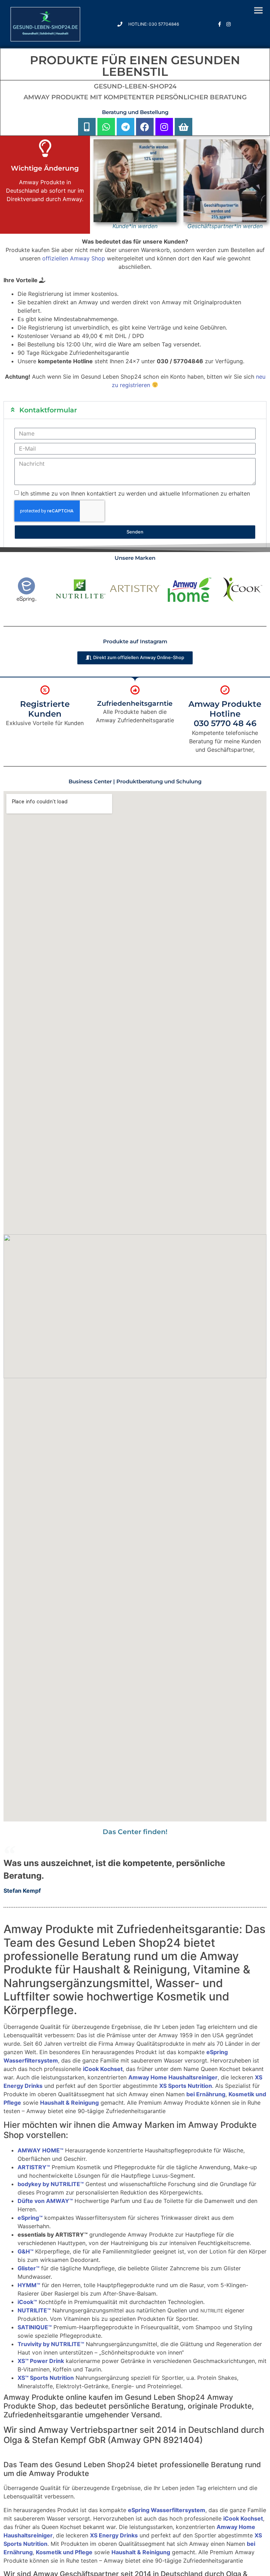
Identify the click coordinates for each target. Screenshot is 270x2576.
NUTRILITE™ (34, 2310)
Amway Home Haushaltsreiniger (173, 2077)
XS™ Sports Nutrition (46, 2378)
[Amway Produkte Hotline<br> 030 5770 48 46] (225, 690)
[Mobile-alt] (87, 127)
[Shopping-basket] (184, 127)
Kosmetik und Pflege (64, 2552)
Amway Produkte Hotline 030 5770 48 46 (225, 714)
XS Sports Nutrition (186, 2086)
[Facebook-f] (220, 24)
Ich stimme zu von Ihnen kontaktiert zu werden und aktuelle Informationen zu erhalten (135, 493)
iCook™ (27, 2302)
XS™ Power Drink (41, 2361)
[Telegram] (126, 127)
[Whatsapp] (106, 127)
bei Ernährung (206, 2094)
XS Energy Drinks (114, 2535)
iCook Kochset (103, 2069)
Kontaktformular (48, 410)
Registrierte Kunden (45, 709)
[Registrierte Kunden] (45, 690)
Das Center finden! (135, 1832)
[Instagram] (229, 24)
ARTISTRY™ (34, 2167)
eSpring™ (30, 2218)
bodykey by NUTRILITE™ (51, 2184)
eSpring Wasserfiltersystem (167, 2510)
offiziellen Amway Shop (74, 258)
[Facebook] (145, 127)
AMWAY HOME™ (40, 2150)
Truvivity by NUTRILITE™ (51, 2344)
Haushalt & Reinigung (69, 2103)
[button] (135, 410)
